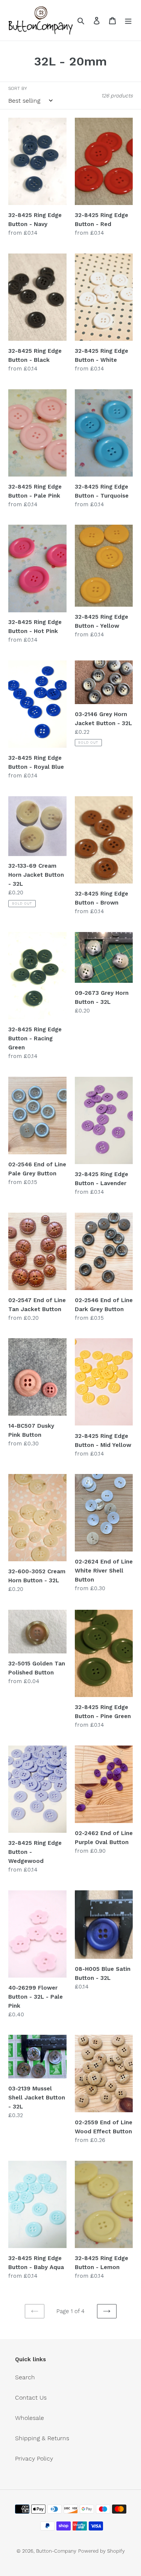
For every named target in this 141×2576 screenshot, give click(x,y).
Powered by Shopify (102, 2551)
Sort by (18, 88)
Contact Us (31, 2398)
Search (25, 2377)
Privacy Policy (34, 2458)
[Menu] (128, 20)
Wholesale (30, 2418)
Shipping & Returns (42, 2438)
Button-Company (56, 2551)
